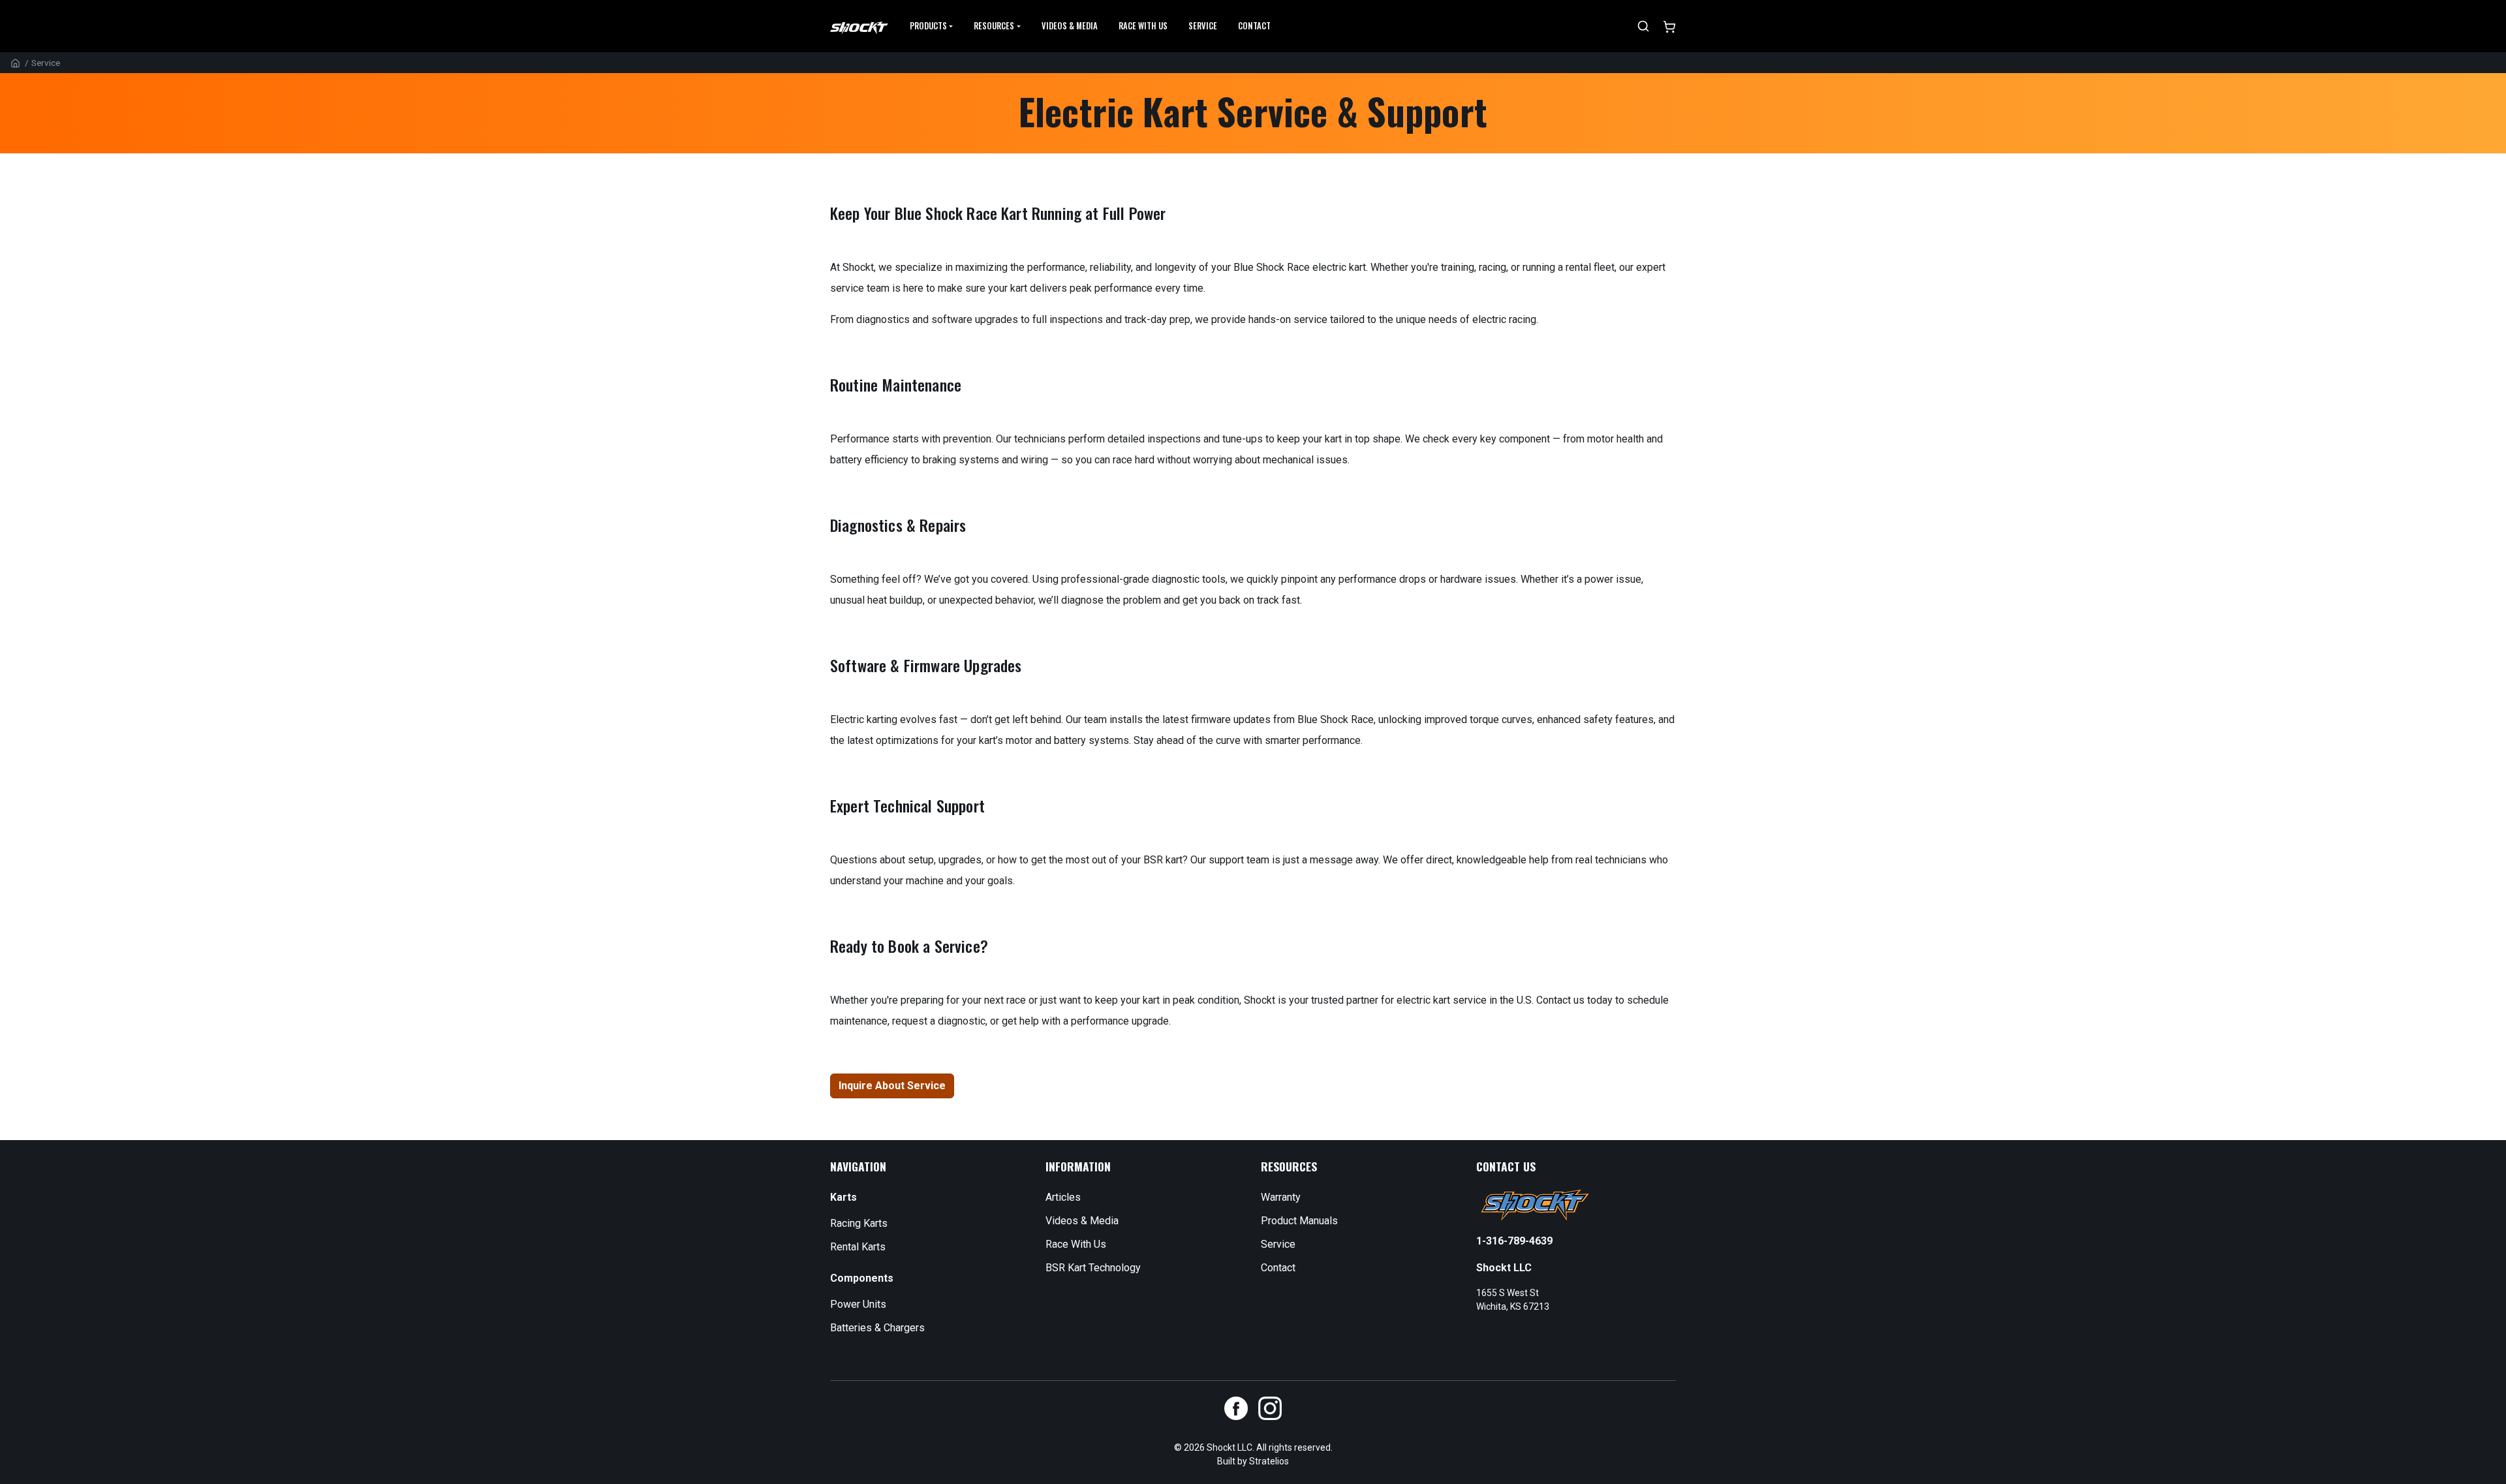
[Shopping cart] (1669, 26)
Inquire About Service (892, 1086)
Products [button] (928, 26)
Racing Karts (859, 1223)
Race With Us (1076, 1244)
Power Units (858, 1304)
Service (1203, 26)
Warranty (1281, 1197)
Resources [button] (994, 26)
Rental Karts (858, 1247)
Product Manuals (1299, 1221)
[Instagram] (1270, 1408)
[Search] (1643, 26)
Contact (1254, 26)
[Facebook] (1236, 1408)
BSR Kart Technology (1093, 1268)
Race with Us (1143, 26)
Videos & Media (1070, 26)
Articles (1063, 1197)
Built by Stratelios (1253, 1461)
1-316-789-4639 (1514, 1241)
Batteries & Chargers (877, 1328)
